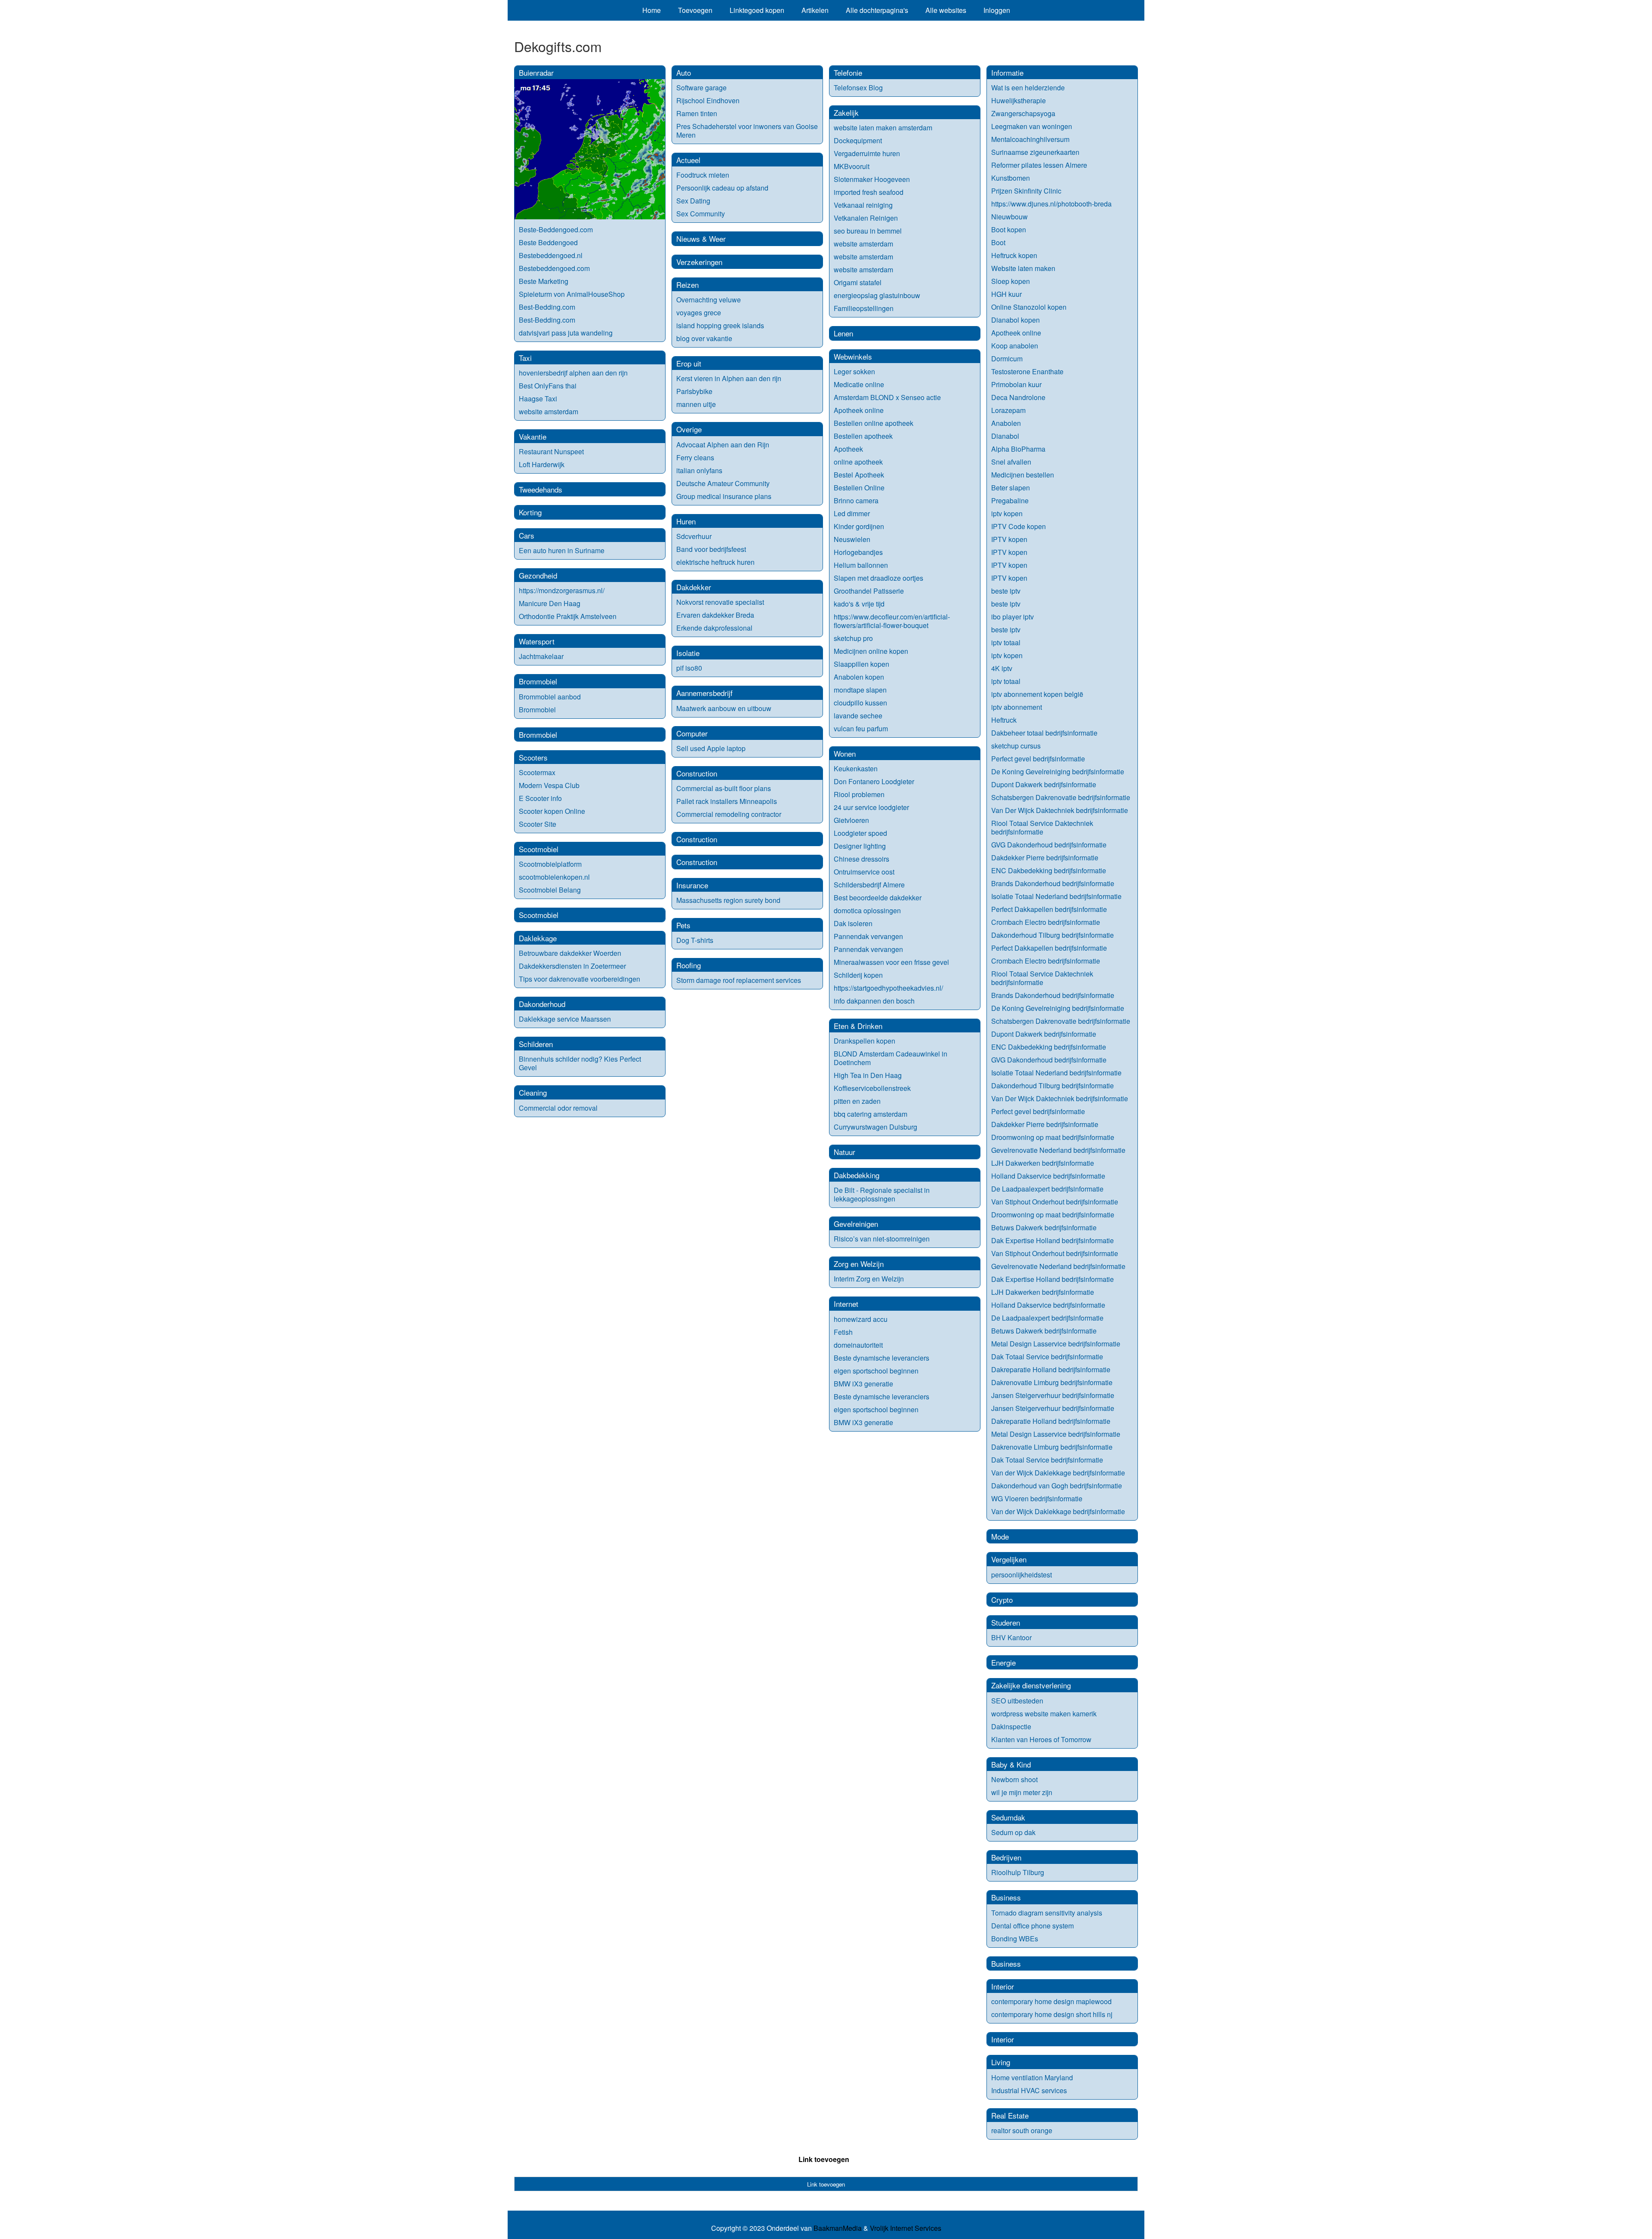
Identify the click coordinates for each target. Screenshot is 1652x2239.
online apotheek (858, 462)
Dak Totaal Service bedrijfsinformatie (1047, 1357)
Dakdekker (694, 587)
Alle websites (946, 10)
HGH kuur (1006, 294)
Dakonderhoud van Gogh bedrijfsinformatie (1057, 1486)
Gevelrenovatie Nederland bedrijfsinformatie (1058, 1150)
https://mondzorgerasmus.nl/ (562, 590)
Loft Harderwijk (542, 464)
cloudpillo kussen (860, 703)
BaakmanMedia (838, 2228)
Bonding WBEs (1016, 1939)
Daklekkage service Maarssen (565, 1019)
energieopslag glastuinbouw (877, 295)
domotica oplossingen (867, 910)
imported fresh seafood (869, 192)
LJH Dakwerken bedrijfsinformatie (1043, 1163)
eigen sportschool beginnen (876, 1371)
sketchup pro (853, 638)
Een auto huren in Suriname (562, 550)
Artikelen (815, 10)
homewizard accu (861, 1319)
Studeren (1006, 1622)
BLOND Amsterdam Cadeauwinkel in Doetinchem (891, 1058)
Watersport (537, 641)
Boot (998, 242)
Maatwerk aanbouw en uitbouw (724, 708)
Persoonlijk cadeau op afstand (722, 188)
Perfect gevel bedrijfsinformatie (1038, 759)
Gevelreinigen (856, 1224)
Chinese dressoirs (861, 859)
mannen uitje (696, 404)
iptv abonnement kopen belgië (1037, 694)
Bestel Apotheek (859, 475)
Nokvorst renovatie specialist (720, 602)
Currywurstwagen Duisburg (875, 1127)
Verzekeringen (699, 262)
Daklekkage (538, 938)
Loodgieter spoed (860, 833)
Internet (846, 1304)
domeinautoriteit (858, 1345)
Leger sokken (854, 371)
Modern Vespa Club (549, 785)
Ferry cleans (695, 457)
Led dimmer (852, 513)
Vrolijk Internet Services (906, 2228)
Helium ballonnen (861, 565)
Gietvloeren (851, 820)
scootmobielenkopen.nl (554, 877)
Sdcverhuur (694, 536)
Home (652, 10)
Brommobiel (538, 681)
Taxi (525, 358)
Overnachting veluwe (709, 300)
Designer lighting (860, 846)
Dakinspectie (1011, 1726)
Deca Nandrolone (1018, 397)
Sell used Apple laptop (711, 748)
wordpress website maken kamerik (1044, 1714)
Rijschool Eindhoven (708, 100)
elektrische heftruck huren (715, 562)
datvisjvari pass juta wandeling (566, 333)
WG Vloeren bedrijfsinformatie (1037, 1498)
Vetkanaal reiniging (863, 205)
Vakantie (533, 436)
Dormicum (1007, 359)
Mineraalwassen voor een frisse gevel (891, 962)
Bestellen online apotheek (874, 423)
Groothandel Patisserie (869, 591)
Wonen (845, 753)
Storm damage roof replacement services (739, 980)
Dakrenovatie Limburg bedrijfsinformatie (1052, 1382)
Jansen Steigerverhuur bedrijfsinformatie (1053, 1395)
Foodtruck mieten (703, 175)
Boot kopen (1009, 229)
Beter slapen (1011, 488)
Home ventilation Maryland (1032, 2077)
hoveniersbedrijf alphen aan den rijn (573, 373)
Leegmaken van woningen (1032, 126)
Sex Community (701, 214)
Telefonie (848, 72)
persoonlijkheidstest (1022, 1575)
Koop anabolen (1015, 346)
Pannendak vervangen (868, 936)
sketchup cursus (1016, 746)
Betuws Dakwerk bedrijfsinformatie (1044, 1227)
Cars (527, 535)
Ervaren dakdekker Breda (715, 615)
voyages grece (699, 313)
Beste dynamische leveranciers (881, 1358)
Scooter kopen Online (552, 811)
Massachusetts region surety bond (728, 900)
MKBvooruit (852, 166)
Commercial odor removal (558, 1108)
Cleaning (533, 1092)
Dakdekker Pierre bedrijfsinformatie (1045, 858)
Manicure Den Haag (550, 603)
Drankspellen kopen (865, 1041)
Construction (697, 773)
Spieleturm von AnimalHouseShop (572, 294)
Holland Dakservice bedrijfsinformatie (1048, 1176)
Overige (689, 429)
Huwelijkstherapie (1019, 100)
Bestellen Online (859, 488)
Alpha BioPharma (1018, 449)
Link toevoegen (824, 2159)
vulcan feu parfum (861, 728)
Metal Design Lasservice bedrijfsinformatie (1056, 1344)
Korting (530, 512)
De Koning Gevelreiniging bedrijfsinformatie (1058, 771)
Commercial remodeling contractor (729, 814)
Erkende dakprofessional (714, 628)
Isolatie (688, 653)
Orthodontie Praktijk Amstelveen (568, 616)
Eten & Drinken (858, 1026)
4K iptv (1002, 668)
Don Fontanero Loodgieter (874, 781)
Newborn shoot (1014, 1779)
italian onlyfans (699, 470)
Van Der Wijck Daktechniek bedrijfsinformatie (1060, 810)
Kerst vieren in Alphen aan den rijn (729, 378)
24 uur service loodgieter (871, 807)
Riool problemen (859, 794)
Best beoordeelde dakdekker (878, 898)
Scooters (533, 757)
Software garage (701, 88)
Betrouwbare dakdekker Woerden (570, 953)
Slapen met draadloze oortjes (878, 578)
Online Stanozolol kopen (1029, 307)
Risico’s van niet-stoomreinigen (882, 1239)
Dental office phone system (1032, 1926)
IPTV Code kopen (1019, 526)
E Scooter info (540, 798)
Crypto (1002, 1600)
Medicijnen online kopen (871, 651)
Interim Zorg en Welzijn (869, 1279)
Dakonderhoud (542, 1004)
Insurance (692, 885)
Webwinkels (853, 356)
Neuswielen (852, 539)
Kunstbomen (1011, 178)
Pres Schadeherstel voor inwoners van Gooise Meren (747, 131)
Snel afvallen (1011, 462)
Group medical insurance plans (724, 496)
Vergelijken (1009, 1559)
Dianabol (1005, 436)
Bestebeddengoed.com (554, 268)
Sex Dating (693, 201)
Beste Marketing (544, 281)
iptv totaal (1006, 642)
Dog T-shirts (695, 940)
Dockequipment (858, 140)
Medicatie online (859, 384)
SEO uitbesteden (1017, 1701)
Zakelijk (846, 112)
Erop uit (689, 363)
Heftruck (1004, 720)
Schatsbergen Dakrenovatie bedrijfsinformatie (1061, 797)
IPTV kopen (1009, 539)
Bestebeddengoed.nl (551, 255)
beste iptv (1006, 591)
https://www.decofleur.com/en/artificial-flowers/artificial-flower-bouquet (892, 621)
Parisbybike (694, 391)
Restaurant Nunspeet (551, 451)
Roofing (689, 965)
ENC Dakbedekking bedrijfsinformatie (1049, 870)
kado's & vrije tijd (859, 604)
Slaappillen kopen (861, 664)
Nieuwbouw (1009, 217)
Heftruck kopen (1014, 255)
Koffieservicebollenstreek (872, 1088)
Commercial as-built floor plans (724, 788)
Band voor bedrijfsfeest (711, 549)
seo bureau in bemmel (868, 231)
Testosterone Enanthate (1027, 371)
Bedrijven (1006, 1857)
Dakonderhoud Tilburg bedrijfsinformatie (1053, 935)
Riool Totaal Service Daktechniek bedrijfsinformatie (1042, 827)
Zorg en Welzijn (859, 1264)
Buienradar (536, 72)
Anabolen (1006, 423)
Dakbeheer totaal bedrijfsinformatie (1044, 733)
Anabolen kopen (859, 677)
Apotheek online (859, 410)
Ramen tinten (697, 113)
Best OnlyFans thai (548, 386)
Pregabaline (1010, 500)
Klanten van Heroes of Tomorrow (1041, 1739)
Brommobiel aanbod (550, 697)
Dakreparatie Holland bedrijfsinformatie (1051, 1369)
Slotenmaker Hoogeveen (872, 179)
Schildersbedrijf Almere (869, 885)
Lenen (843, 333)
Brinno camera (856, 500)
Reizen (687, 285)
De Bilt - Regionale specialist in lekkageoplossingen (882, 1194)
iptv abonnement (1017, 707)
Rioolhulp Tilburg (1018, 1872)
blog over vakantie (704, 338)
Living (1001, 2062)
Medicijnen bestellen (1023, 475)
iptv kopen (1007, 513)
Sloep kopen (1011, 281)
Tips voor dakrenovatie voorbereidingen (579, 979)
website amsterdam (549, 411)
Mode (1000, 1536)
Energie (1003, 1662)
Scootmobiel (539, 849)
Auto (684, 72)
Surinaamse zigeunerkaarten (1035, 152)
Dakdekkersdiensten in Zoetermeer (572, 966)
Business (1006, 1897)
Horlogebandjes (858, 552)
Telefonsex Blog (858, 88)
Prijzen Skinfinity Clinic (1026, 191)
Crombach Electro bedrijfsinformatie (1046, 922)
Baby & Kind (1011, 1764)
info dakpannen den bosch (874, 1001)
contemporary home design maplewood (1051, 2001)
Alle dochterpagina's (877, 10)
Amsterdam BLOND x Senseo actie (887, 397)
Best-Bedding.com (547, 307)
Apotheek (848, 449)
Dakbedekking (857, 1175)
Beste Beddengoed (548, 242)
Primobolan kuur (1016, 384)
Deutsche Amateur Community (723, 483)
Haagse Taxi (538, 399)
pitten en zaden (857, 1101)
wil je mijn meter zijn (1022, 1792)
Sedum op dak (1013, 1832)
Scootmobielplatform (550, 864)
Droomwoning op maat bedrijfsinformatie (1053, 1137)
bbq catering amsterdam (871, 1114)
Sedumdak (1008, 1817)
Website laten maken (1023, 268)
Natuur (844, 1152)
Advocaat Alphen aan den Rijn (723, 445)
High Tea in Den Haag (868, 1075)
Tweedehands (541, 489)
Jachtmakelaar (541, 656)
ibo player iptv (1012, 617)
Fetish (843, 1332)
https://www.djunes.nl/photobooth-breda (1051, 204)
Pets (683, 925)
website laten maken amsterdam (883, 128)
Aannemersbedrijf (704, 693)
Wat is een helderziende (1028, 88)
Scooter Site (538, 824)
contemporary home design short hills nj (1052, 2014)
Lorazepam (1008, 410)
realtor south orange (1022, 2130)
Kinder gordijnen (859, 526)
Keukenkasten (856, 768)
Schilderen (536, 1044)
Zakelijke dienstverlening (1031, 1685)
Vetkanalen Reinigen (866, 218)
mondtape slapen (860, 690)
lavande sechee (858, 716)
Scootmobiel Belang (550, 890)
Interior (1003, 1986)
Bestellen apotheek (863, 436)
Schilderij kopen (858, 975)
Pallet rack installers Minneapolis (727, 801)
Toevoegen (695, 10)
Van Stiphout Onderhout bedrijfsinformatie (1055, 1202)
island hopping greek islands (720, 325)
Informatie (1007, 72)
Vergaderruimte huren (867, 153)
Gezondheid (538, 575)
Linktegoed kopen (757, 10)
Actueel (688, 160)
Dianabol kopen (1016, 320)
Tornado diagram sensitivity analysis (1047, 1913)
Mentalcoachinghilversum (1030, 139)
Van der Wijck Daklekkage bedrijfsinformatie (1058, 1473)
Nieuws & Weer (701, 239)
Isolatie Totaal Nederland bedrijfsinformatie (1056, 896)
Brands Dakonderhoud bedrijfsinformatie (1053, 883)
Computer (692, 733)
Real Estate (1010, 2115)
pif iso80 (689, 668)
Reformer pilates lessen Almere (1039, 165)
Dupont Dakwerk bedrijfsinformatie (1044, 784)
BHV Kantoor (1011, 1637)
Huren (686, 521)
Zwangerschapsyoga (1023, 113)
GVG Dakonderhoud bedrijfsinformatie (1049, 845)
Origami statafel (858, 282)
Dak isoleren (853, 923)
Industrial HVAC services (1029, 2090)
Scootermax (537, 772)
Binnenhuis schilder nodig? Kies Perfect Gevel (580, 1063)
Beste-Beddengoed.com (556, 229)
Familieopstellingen (864, 308)
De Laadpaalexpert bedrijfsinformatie (1047, 1189)
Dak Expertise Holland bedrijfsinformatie (1053, 1240)
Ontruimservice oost (864, 872)
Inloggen (997, 10)
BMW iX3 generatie (863, 1384)
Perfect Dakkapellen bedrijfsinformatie (1049, 909)
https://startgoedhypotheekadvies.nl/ (888, 988)
